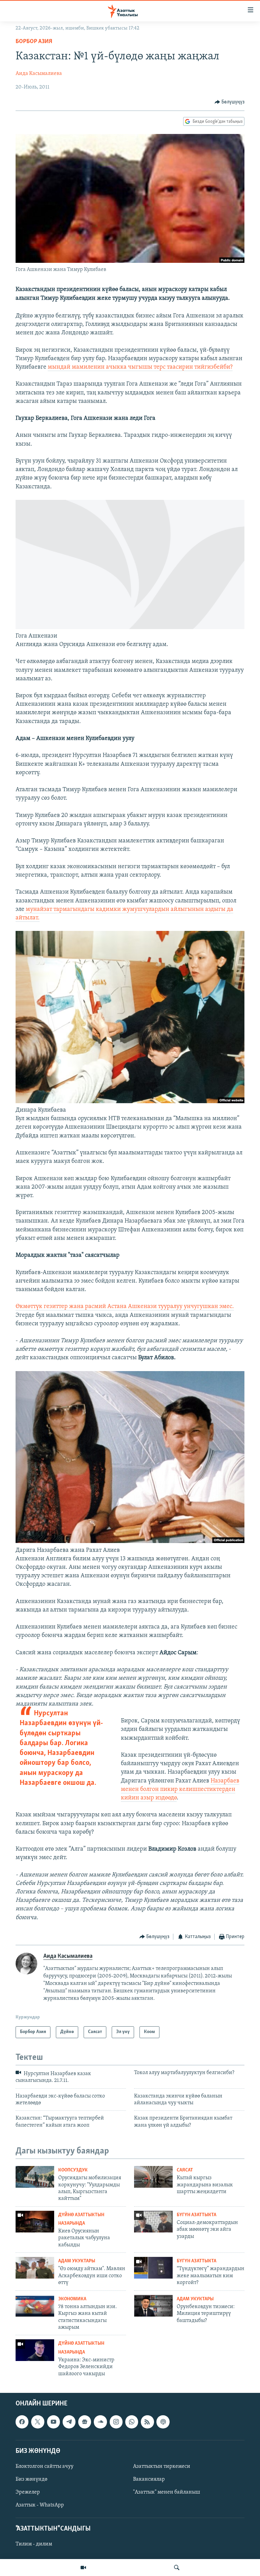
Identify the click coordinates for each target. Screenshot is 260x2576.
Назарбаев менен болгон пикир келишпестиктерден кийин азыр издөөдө (180, 1790)
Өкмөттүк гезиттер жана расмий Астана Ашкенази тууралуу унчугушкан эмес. (125, 1307)
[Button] (230, 102)
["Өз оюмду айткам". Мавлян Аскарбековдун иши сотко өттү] (35, 2268)
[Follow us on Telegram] (69, 2422)
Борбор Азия (34, 42)
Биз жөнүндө (31, 2479)
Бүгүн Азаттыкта (197, 2215)
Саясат (185, 2170)
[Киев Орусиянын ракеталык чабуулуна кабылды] (35, 2222)
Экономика (72, 2299)
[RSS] (147, 2422)
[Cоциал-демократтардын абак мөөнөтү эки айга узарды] (153, 2222)
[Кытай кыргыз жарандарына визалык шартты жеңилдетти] (153, 2177)
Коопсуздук (73, 2170)
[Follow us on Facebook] (22, 2422)
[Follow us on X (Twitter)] (38, 2422)
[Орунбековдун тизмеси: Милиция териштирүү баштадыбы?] (153, 2306)
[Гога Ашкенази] (130, 628)
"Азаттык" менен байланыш (167, 2492)
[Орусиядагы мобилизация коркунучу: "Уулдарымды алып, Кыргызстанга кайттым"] (35, 2177)
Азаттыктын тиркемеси (162, 2466)
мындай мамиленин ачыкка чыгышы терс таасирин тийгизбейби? (140, 367)
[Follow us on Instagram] (116, 2422)
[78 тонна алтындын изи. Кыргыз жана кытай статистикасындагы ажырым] (35, 2306)
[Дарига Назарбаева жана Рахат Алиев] (130, 1542)
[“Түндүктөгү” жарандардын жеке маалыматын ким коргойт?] (153, 2268)
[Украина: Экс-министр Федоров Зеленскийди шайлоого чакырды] (35, 2350)
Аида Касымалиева (39, 74)
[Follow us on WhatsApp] (132, 2422)
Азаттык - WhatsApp (40, 2505)
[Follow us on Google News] (85, 2422)
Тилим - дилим (34, 2544)
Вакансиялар (149, 2479)
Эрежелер (28, 2492)
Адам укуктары (77, 2261)
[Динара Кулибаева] (130, 1102)
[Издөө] (177, 2568)
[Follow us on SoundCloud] (100, 2422)
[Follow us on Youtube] (53, 2422)
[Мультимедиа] (83, 2568)
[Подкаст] (163, 2422)
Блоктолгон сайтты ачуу (45, 2466)
